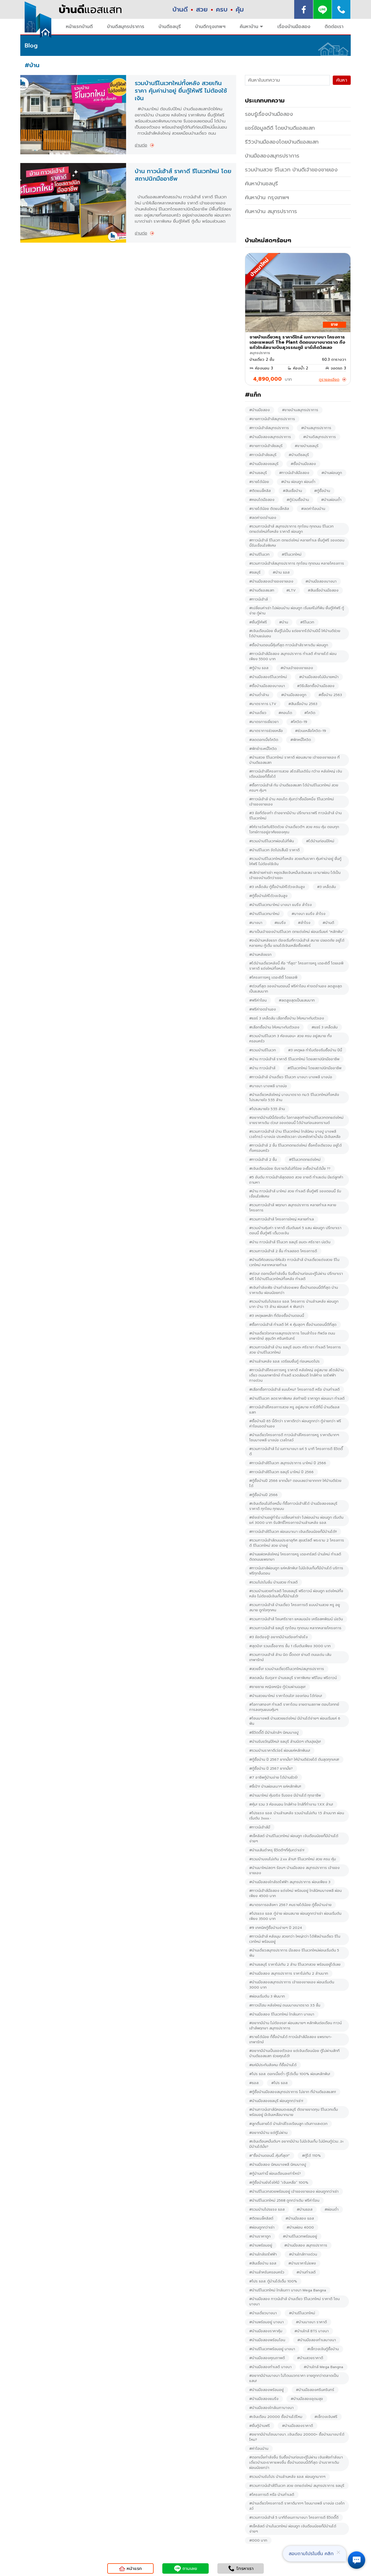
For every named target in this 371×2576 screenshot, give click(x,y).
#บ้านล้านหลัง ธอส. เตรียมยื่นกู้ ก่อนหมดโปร (284, 1361)
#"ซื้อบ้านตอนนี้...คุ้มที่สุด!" (270, 2156)
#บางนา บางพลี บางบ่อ (268, 1086)
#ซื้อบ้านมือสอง (303, 464)
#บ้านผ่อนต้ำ (331, 500)
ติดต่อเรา (334, 27)
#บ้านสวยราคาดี (310, 2358)
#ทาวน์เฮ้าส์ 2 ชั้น (263, 1160)
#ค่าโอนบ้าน (259, 2449)
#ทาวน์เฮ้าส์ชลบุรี (263, 455)
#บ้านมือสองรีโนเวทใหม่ (268, 677)
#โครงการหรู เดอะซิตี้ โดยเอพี (273, 977)
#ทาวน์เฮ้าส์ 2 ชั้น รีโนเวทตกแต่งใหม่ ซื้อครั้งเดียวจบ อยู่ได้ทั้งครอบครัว (295, 1148)
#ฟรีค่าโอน (258, 1000)
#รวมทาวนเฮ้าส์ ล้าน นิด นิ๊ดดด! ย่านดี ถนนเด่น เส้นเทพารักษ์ (290, 1657)
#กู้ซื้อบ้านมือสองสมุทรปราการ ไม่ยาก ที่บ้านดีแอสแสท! (293, 2092)
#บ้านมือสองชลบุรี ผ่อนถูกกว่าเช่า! (276, 2101)
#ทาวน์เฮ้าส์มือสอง (294, 473)
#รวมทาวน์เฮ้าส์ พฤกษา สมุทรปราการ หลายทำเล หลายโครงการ (293, 1208)
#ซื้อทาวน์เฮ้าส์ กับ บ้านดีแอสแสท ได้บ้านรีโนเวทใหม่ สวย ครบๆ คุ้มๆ (294, 788)
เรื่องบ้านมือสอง (294, 27)
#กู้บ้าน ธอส (259, 668)
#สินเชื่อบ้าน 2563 (303, 704)
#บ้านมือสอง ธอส (300, 2218)
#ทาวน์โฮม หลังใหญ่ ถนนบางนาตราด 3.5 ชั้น (285, 2005)
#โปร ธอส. (280, 2083)
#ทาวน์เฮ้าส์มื (260, 1827)
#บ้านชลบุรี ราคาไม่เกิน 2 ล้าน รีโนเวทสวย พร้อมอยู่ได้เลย (295, 1965)
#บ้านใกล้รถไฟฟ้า (263, 2254)
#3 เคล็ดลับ (327, 887)
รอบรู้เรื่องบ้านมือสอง (269, 114)
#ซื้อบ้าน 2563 (330, 695)
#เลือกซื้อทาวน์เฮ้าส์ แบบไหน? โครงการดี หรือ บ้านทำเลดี (294, 1389)
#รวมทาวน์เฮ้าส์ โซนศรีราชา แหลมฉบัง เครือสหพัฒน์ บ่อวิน (296, 1619)
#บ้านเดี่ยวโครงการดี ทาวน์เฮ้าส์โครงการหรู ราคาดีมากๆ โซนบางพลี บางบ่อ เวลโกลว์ (294, 1438)
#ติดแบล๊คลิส (260, 491)
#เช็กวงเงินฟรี (326, 2417)
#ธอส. (254, 2083)
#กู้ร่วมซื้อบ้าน (298, 500)
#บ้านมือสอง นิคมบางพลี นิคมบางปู (278, 2165)
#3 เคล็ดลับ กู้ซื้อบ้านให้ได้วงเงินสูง (277, 887)
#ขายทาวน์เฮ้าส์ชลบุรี (266, 446)
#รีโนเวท (307, 622)
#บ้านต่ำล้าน (259, 695)
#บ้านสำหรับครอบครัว (267, 2272)
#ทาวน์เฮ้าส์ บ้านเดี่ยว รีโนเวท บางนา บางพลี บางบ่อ (291, 1077)
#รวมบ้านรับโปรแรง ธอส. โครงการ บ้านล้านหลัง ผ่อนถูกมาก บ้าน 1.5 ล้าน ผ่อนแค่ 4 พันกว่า (294, 1304)
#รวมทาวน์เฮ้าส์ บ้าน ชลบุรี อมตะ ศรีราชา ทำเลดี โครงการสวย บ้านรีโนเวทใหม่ (295, 1350)
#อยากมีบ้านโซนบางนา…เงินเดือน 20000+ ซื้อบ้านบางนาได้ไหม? (297, 2437)
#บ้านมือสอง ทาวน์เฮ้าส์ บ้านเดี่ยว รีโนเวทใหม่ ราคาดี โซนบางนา (294, 2302)
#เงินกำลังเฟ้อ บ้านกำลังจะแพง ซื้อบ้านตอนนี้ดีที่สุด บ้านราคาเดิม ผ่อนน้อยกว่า (294, 1290)
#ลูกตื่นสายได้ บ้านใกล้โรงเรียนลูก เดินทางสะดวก (288, 2124)
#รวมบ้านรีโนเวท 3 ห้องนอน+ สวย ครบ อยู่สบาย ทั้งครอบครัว (291, 1039)
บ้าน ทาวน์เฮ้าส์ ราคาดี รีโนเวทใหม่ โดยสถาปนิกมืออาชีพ (183, 175)
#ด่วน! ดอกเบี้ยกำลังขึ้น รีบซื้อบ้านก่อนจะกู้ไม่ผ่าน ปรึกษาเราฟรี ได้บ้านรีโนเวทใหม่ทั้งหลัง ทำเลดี (296, 1276)
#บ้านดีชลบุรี (299, 455)
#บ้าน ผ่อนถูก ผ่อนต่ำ (298, 482)
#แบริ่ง (280, 923)
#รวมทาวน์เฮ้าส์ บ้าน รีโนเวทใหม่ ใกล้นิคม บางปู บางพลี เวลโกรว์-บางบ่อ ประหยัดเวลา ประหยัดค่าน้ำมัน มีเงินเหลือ (295, 1134)
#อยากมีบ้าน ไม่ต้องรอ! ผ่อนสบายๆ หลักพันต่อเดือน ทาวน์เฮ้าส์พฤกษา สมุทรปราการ (295, 2026)
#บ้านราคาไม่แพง (302, 2263)
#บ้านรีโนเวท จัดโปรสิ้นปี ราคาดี (274, 850)
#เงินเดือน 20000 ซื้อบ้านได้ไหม (276, 2417)
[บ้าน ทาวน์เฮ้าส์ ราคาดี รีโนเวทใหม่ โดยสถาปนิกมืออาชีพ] (73, 203)
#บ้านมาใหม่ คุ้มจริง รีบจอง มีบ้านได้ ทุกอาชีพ (285, 1795)
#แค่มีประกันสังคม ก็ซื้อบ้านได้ (273, 2065)
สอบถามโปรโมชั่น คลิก (311, 2554)
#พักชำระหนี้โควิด (263, 749)
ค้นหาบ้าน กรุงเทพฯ (267, 197)
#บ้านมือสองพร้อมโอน (267, 2340)
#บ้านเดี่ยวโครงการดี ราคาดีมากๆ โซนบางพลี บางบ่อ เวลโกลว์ (297, 2506)
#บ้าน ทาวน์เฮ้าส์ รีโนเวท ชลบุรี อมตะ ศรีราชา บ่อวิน (290, 1242)
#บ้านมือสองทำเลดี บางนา (270, 2367)
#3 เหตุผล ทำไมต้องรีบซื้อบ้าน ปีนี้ (315, 1050)
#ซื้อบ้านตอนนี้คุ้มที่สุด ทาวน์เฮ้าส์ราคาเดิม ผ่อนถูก (289, 645)
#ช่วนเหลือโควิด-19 (311, 731)
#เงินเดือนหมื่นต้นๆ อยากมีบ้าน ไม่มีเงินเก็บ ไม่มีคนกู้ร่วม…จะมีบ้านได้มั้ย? (296, 2144)
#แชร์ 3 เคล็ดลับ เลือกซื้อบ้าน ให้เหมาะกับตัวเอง (287, 1018)
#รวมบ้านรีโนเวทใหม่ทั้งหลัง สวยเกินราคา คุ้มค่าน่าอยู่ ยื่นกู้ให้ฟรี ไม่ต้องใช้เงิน (295, 861)
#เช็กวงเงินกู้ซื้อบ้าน (323, 2349)
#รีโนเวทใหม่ (292, 554)
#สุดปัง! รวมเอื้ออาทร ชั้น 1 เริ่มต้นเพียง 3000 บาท (290, 1646)
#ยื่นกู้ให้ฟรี (258, 622)
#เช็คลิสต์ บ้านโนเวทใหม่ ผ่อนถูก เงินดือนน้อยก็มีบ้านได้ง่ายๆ (293, 2529)
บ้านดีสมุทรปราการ (126, 27)
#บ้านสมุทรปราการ (316, 428)
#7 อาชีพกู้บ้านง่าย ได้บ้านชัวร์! (273, 1777)
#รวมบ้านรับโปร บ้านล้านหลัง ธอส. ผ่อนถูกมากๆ (287, 2477)
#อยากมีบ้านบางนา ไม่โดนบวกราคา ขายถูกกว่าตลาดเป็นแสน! (294, 2378)
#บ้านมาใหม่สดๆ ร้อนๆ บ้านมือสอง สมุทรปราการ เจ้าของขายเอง (294, 1870)
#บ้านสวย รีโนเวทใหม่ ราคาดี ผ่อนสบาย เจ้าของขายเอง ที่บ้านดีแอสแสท (294, 760)
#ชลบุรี (255, 572)
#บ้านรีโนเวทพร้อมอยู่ (300, 2236)
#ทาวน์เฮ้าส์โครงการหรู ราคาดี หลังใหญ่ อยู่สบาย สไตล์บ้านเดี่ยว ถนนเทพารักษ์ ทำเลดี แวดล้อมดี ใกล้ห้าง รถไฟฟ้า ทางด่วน (297, 1375)
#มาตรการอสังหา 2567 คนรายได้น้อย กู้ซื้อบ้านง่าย (290, 1905)
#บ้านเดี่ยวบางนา (263, 2313)
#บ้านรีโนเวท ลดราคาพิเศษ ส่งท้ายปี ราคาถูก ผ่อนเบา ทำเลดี (297, 1398)
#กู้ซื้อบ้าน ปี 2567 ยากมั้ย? (271, 1768)
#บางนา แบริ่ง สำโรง (309, 914)
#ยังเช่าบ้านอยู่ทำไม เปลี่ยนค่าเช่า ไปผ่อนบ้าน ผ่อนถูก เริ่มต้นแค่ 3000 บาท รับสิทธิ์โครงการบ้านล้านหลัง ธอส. (296, 1520)
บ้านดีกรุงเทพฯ (210, 27)
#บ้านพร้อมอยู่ (261, 2245)
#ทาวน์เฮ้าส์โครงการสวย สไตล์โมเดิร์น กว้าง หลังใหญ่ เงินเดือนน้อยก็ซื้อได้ (296, 774)
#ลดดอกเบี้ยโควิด (264, 740)
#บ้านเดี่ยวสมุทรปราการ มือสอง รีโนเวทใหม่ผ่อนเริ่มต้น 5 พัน (294, 1953)
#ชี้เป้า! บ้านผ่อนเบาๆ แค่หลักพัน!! (275, 1786)
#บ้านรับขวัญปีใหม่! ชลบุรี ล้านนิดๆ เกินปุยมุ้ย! (285, 1742)
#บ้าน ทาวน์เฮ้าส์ (262, 1068)
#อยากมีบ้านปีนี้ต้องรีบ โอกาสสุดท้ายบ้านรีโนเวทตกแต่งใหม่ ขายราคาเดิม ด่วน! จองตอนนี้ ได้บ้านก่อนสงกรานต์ (296, 1120)
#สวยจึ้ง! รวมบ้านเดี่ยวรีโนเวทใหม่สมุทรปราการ (287, 1669)
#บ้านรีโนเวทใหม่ (302, 2313)
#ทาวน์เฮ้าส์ (259, 599)
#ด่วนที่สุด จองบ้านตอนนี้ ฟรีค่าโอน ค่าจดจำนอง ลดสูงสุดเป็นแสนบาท (296, 989)
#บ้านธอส (305, 2209)
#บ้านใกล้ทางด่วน (303, 2254)
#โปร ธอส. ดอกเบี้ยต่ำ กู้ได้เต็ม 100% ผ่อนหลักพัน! (290, 2074)
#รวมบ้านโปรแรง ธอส (267, 2209)
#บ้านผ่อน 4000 (300, 2227)
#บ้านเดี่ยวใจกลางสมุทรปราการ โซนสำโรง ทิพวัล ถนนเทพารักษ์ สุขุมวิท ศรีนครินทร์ (292, 1336)
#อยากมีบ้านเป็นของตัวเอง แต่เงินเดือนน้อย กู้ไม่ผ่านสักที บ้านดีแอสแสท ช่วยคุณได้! (294, 2053)
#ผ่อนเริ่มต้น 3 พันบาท (267, 1996)
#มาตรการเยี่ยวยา (264, 722)
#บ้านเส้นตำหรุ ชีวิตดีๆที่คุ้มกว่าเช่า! (277, 1850)
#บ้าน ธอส (281, 572)
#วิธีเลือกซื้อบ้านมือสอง (316, 686)
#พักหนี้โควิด (301, 740)
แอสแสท (90, 10)
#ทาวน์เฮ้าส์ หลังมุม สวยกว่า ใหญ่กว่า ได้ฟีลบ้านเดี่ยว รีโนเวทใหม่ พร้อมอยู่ (295, 1939)
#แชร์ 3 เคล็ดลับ (325, 1027)
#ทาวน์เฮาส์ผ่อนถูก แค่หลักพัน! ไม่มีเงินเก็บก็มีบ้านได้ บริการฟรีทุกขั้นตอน (296, 1571)
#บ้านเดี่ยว (258, 713)
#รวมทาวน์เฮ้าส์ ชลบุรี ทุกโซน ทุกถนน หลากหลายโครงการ (295, 1628)
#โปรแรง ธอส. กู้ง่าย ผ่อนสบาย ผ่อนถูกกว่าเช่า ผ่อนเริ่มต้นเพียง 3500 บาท (295, 1916)
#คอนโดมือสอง (262, 500)
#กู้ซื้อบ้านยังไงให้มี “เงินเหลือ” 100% (279, 2183)
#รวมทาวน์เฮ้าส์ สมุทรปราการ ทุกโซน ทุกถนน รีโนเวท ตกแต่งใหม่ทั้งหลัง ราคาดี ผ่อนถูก (291, 529)
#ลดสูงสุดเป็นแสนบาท (297, 1000)
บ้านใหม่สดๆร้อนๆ (268, 240)
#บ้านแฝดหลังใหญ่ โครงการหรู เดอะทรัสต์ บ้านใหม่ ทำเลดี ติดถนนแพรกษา (295, 1557)
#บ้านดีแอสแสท (262, 590)
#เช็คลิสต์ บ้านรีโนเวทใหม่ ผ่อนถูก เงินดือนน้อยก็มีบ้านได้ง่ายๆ (294, 1839)
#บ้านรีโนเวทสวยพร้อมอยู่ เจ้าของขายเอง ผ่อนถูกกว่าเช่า (294, 2191)
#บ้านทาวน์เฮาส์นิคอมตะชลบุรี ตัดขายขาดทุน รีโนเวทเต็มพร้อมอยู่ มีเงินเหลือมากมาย (294, 2112)
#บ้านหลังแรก (260, 955)
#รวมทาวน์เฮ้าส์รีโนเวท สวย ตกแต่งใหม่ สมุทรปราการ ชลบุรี (297, 2486)
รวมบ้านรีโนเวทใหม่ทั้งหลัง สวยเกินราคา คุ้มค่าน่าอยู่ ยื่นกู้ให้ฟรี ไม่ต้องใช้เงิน (181, 91)
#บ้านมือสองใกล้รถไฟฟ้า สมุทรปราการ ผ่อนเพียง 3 (290, 1882)
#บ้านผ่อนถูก (332, 473)
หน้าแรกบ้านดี (79, 27)
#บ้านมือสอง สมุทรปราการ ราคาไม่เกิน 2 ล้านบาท (289, 1973)
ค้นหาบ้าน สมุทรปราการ (271, 211)
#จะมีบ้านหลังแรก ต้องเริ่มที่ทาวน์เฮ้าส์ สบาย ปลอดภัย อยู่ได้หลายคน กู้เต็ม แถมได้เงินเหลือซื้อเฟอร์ (297, 943)
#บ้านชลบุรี (258, 473)
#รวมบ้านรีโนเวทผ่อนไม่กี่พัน (272, 841)
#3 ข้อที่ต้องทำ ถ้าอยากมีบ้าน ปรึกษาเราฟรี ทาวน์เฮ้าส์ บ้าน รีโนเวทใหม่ (295, 816)
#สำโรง (304, 923)
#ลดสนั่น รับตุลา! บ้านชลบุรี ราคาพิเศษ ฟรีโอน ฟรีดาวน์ (293, 1678)
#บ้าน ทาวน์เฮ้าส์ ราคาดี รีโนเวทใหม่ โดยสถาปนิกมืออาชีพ (294, 1059)
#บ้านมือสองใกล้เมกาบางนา (271, 2408)
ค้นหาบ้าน (249, 27)
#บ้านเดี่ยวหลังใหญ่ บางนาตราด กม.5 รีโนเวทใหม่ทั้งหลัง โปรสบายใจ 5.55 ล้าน (294, 1097)
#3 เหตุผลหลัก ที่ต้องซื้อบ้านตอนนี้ (277, 1316)
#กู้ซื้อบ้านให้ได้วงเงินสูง (268, 896)
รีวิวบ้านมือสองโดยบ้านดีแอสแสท (282, 142)
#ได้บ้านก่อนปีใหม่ (320, 841)
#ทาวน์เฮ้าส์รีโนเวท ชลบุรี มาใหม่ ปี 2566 (281, 1472)
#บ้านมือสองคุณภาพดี (267, 2358)
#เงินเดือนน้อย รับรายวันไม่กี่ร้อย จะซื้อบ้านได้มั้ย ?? (290, 1169)
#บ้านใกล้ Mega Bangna (323, 2367)
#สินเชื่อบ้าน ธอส (263, 2263)
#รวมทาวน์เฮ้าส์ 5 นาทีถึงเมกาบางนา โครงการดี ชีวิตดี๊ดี (294, 2518)
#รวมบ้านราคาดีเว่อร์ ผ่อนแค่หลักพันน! (280, 1751)
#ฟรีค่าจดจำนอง (263, 1009)
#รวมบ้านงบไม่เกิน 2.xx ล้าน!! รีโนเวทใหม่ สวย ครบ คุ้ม (293, 1859)
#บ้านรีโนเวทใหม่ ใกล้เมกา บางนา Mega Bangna (288, 2290)
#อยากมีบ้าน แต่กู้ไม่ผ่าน (268, 2133)
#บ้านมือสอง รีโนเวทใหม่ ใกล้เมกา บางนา (282, 2014)
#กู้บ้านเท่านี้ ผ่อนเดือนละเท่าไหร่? (275, 2174)
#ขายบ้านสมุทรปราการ (300, 410)
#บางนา (256, 923)
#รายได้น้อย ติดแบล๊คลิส (269, 509)
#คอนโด (285, 713)
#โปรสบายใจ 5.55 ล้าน (267, 1109)
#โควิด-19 (299, 722)
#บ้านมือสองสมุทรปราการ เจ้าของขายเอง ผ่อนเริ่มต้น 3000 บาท (292, 1985)
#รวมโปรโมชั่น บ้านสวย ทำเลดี (273, 1582)
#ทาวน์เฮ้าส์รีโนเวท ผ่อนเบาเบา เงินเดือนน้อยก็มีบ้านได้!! (293, 1532)
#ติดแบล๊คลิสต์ (261, 2218)
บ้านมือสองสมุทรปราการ (272, 156)
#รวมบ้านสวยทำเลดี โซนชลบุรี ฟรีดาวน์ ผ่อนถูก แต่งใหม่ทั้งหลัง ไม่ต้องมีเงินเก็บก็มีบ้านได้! (296, 1594)
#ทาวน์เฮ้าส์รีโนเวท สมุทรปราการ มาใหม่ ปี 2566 (288, 1463)
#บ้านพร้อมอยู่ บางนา (267, 2322)
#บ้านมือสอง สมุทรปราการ (306, 2245)
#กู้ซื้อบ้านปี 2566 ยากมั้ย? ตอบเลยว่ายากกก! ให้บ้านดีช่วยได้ (295, 1483)
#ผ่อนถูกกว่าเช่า (262, 2227)
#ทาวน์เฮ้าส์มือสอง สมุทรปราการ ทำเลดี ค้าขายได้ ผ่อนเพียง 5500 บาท (293, 656)
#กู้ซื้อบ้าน (322, 491)
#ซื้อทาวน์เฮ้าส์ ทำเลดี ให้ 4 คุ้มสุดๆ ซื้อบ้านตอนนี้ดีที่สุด (293, 1325)
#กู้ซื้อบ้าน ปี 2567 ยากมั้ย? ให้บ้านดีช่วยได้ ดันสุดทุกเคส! (294, 1760)
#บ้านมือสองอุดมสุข (307, 2399)
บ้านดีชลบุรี (170, 27)
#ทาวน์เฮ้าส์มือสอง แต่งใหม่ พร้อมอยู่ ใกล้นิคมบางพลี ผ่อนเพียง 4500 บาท (295, 1893)
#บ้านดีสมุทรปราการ (320, 437)
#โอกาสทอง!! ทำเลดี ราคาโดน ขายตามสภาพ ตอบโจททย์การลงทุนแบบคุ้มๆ (294, 1707)
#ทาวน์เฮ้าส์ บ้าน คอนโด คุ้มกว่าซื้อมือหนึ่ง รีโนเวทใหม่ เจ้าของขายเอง (292, 802)
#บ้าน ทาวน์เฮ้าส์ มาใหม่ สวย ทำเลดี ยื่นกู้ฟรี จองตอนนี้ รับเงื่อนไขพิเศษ (295, 1194)
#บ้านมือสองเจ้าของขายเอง (271, 581)
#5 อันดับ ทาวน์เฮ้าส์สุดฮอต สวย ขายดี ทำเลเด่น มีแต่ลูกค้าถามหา (296, 1180)
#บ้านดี (328, 923)
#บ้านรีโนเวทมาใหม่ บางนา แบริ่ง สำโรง (281, 905)
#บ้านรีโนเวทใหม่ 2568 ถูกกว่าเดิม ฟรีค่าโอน (284, 2200)
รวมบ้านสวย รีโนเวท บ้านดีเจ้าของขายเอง (291, 170)
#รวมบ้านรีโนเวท (263, 1050)
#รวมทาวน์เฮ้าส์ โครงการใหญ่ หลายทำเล (282, 1219)
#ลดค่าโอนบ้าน (313, 509)
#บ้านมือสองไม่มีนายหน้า (319, 677)
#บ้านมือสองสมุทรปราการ (270, 437)
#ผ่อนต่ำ (332, 2209)
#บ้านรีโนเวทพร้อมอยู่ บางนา (272, 2349)
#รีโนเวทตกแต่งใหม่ (305, 1160)
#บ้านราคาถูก (260, 2236)
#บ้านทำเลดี (306, 2272)
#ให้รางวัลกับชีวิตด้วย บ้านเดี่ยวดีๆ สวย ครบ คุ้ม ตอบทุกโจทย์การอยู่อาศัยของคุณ (294, 830)
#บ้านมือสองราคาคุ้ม (266, 2331)
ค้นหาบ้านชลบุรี (261, 184)
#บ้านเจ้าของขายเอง (297, 668)
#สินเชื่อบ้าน (292, 491)
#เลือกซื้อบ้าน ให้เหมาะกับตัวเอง (274, 1027)
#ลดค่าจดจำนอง (263, 518)
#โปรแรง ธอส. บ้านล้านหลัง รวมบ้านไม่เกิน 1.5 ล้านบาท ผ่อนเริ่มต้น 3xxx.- (297, 1816)
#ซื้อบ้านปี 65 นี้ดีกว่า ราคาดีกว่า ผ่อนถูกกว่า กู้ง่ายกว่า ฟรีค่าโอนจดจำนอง (295, 1424)
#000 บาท (258, 2540)
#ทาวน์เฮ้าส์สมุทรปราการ (269, 428)
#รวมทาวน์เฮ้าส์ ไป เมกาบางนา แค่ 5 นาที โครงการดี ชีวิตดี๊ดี (296, 1451)
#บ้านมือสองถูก (294, 695)
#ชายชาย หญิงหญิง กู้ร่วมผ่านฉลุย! (277, 1687)
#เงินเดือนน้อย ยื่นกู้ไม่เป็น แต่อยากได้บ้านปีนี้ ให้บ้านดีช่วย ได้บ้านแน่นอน (295, 634)
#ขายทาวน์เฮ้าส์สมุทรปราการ (272, 419)
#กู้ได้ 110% (311, 2156)
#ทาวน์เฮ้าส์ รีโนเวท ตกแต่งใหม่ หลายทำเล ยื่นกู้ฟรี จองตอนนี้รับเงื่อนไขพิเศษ (297, 543)
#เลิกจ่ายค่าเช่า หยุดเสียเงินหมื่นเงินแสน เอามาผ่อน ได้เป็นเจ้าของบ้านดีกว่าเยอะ (295, 875)
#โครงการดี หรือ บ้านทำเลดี (272, 2495)
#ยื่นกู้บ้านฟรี (260, 2426)
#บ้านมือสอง (260, 410)
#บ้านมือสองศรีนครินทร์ (315, 2390)
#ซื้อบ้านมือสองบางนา (267, 686)
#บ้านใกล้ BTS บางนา (312, 2331)
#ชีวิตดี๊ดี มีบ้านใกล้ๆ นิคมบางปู (274, 1733)
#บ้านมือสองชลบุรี (264, 464)
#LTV (291, 590)
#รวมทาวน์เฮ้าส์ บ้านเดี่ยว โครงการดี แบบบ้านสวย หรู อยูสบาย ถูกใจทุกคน (295, 1608)
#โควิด (310, 713)
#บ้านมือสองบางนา (321, 581)
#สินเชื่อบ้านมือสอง (323, 590)
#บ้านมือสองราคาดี (298, 2426)
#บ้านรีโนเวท (259, 554)
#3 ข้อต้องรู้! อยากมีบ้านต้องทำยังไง (279, 1637)
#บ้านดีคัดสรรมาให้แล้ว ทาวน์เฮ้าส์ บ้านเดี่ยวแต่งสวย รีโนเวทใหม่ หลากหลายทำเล (294, 1262)
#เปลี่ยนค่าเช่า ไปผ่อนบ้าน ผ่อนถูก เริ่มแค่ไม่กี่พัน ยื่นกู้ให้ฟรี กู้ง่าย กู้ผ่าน (297, 611)
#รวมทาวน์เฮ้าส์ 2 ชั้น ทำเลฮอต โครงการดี (283, 1251)
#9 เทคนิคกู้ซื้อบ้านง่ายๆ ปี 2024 (276, 1928)
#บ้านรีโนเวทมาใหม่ (264, 914)
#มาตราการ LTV (263, 704)
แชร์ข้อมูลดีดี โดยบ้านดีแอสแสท (280, 128)
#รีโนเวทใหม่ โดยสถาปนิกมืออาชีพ (314, 1068)
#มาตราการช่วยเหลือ (266, 731)
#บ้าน (284, 622)
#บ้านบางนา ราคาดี (311, 2322)
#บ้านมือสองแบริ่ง (264, 2399)
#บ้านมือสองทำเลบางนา (317, 2340)
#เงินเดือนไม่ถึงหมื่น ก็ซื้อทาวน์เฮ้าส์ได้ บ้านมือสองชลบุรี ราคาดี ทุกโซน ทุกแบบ (293, 1506)
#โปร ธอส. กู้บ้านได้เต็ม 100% (273, 2281)
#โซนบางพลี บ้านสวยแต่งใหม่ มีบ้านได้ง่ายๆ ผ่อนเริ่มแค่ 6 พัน (295, 1721)
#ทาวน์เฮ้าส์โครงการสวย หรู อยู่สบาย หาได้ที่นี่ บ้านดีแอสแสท (294, 1410)
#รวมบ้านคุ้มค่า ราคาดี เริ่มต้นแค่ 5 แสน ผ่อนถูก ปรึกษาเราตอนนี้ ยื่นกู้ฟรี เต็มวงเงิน (295, 1231)
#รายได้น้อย (259, 482)
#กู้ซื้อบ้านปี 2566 (263, 1495)
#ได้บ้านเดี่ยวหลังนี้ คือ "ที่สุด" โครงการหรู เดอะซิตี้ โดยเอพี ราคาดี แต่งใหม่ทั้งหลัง (296, 966)
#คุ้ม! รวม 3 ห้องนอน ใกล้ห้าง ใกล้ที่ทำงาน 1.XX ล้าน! (291, 1804)
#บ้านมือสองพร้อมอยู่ (267, 2390)
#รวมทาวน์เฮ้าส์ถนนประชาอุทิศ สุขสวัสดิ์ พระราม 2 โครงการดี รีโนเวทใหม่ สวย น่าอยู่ (297, 1543)
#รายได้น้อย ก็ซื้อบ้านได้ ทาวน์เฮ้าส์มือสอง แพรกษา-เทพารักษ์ (291, 2039)
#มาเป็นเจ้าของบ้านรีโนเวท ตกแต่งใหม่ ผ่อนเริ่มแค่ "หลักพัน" (297, 932)
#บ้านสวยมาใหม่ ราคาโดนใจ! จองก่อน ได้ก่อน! (286, 1696)
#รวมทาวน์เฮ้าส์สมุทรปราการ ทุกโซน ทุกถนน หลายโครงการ (297, 563)
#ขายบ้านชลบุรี (307, 446)
